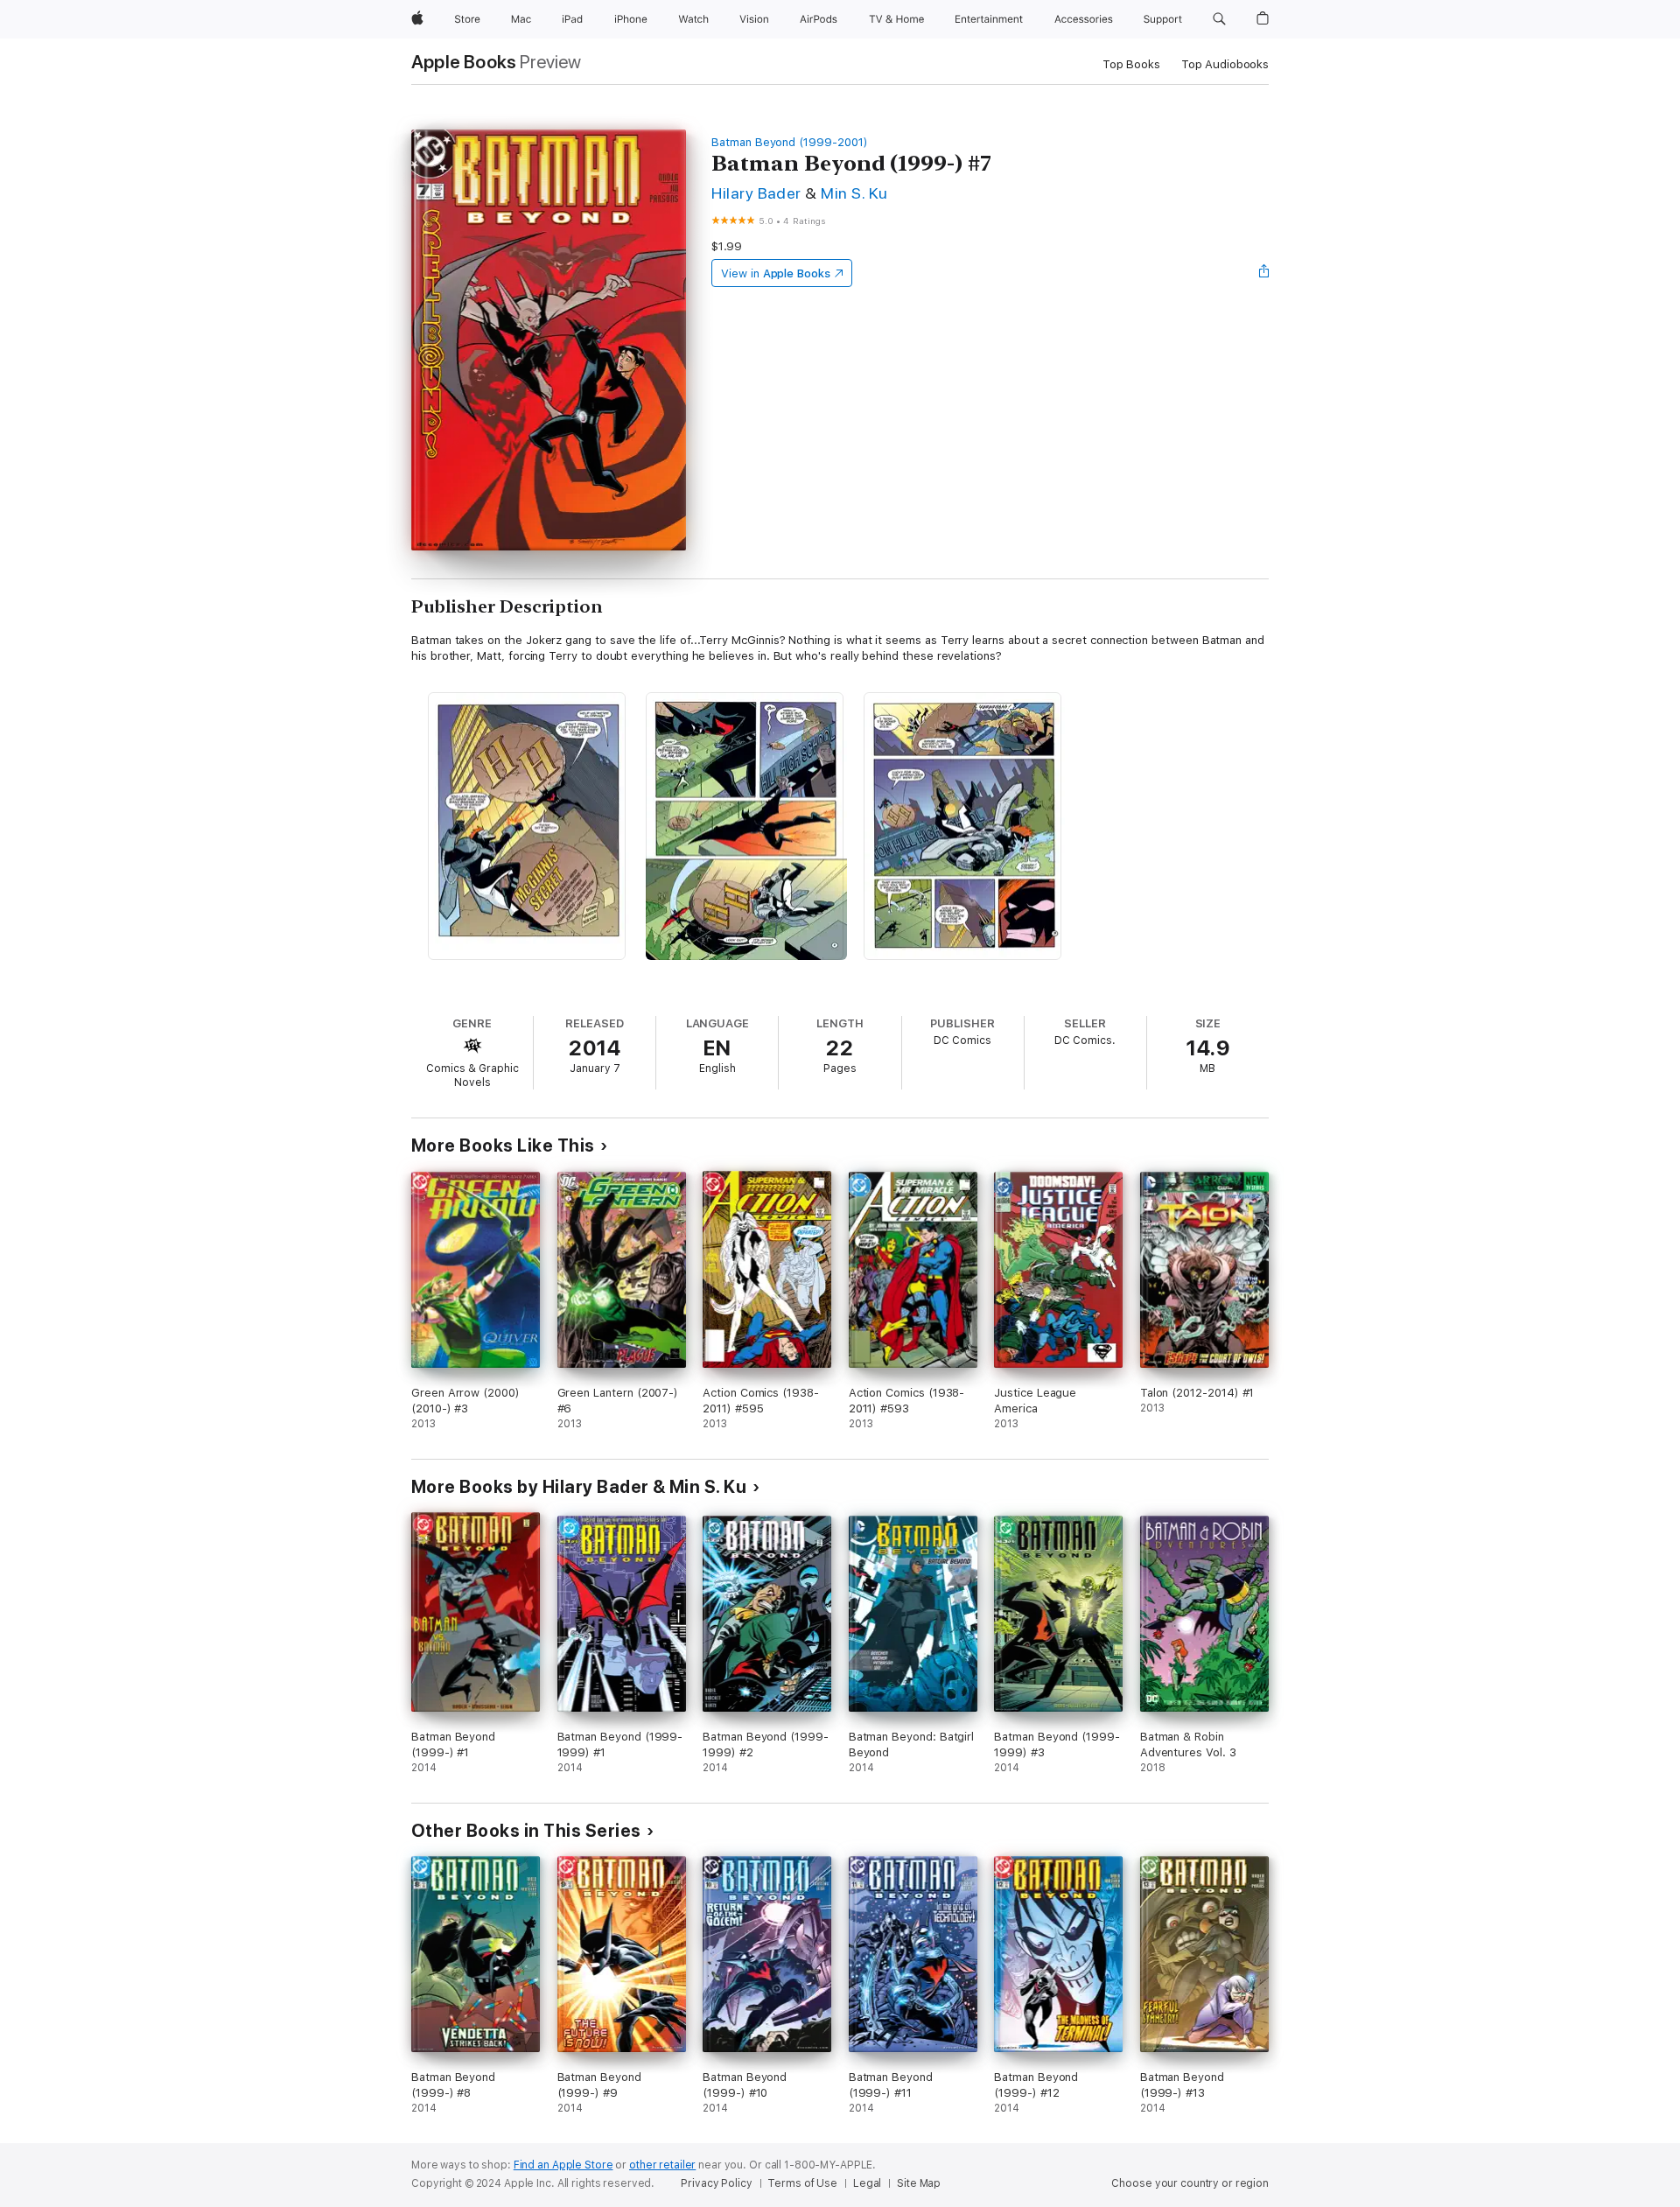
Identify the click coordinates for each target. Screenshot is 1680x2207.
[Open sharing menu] (1264, 273)
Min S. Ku (854, 193)
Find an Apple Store (563, 2165)
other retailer (662, 2165)
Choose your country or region (1190, 2183)
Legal (867, 2183)
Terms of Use (802, 2183)
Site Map (919, 2183)
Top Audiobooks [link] (1225, 64)
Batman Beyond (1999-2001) (789, 142)
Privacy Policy (716, 2183)
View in (776, 273)
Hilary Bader (756, 193)
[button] (1219, 19)
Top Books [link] (1131, 64)
